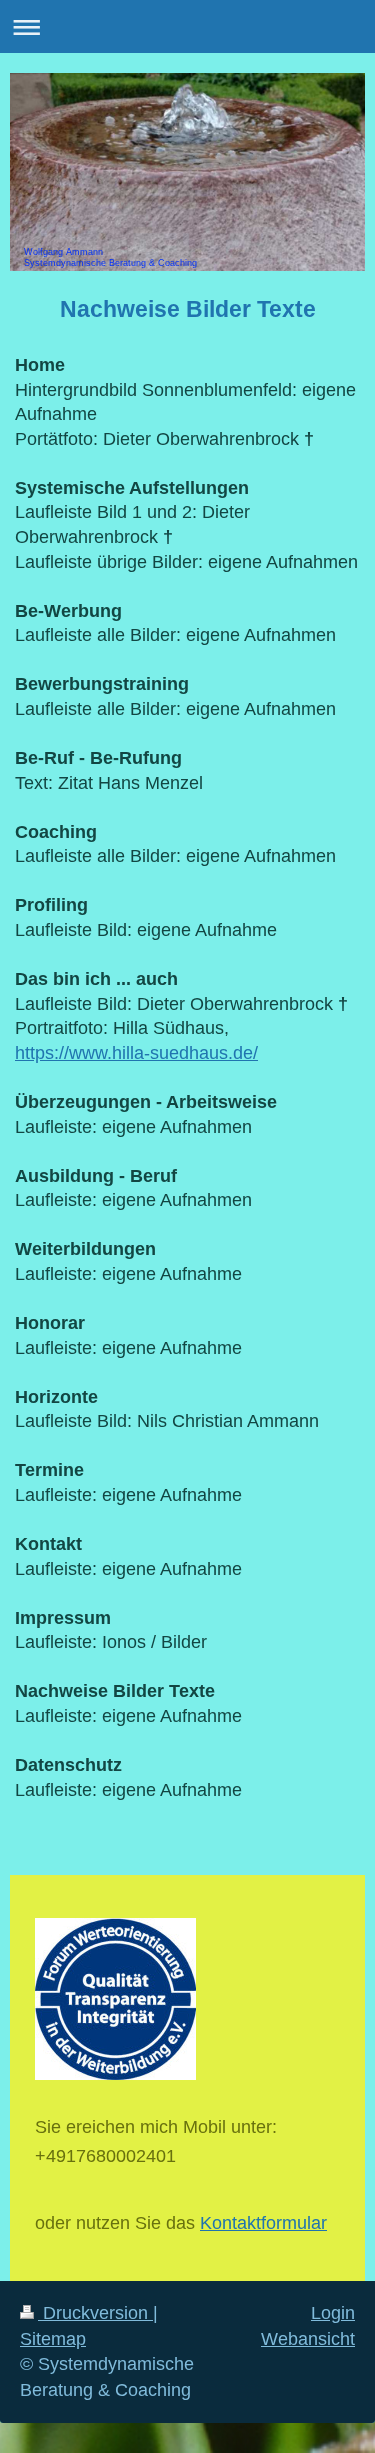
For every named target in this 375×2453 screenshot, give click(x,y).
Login (333, 2313)
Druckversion (95, 2313)
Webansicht (308, 2339)
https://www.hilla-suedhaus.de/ (136, 1053)
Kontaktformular (263, 2223)
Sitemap (53, 2339)
